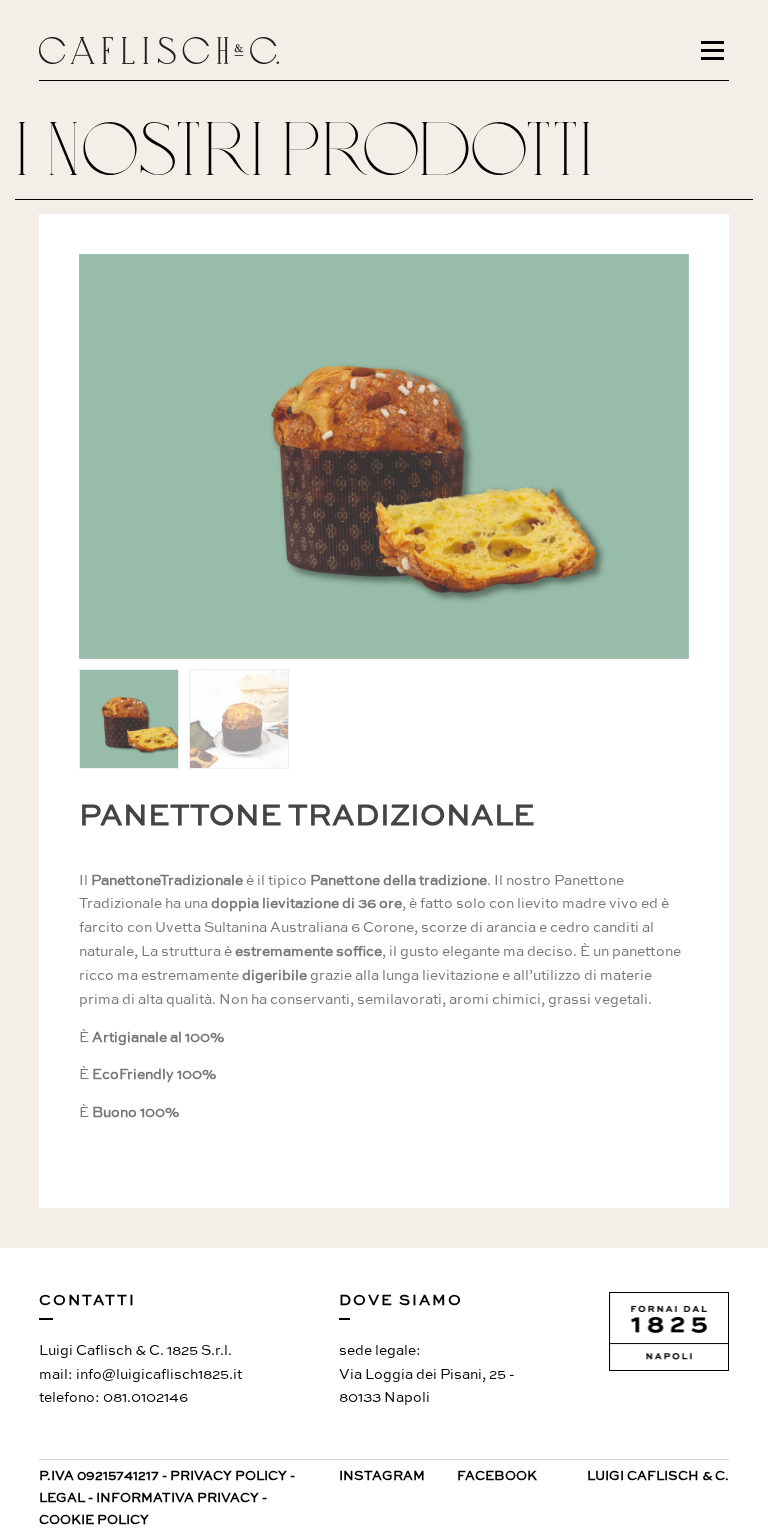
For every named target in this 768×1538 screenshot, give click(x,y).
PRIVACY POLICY (228, 1476)
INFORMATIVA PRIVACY (177, 1498)
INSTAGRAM (382, 1476)
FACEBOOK (497, 1476)
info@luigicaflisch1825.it (159, 1375)
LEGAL (62, 1498)
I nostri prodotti (304, 149)
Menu (715, 50)
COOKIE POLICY (94, 1520)
